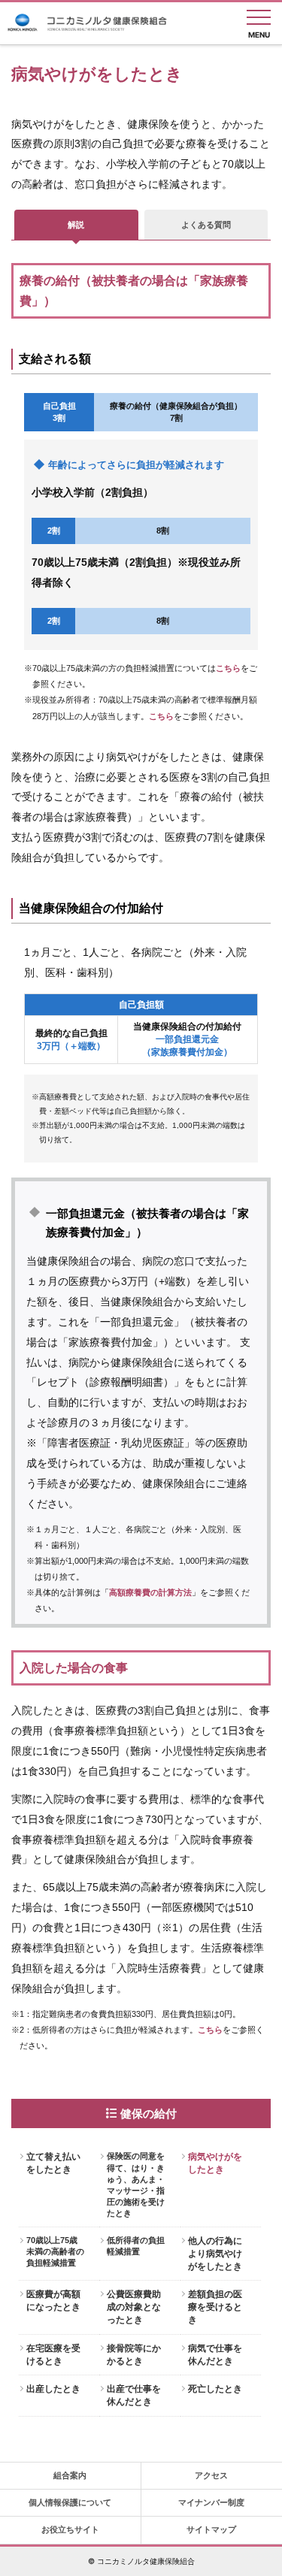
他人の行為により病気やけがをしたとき (215, 2254)
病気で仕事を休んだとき (215, 2355)
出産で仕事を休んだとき (134, 2395)
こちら (228, 668)
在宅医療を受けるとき (53, 2355)
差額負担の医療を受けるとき (215, 2307)
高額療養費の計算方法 (150, 1592)
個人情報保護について (70, 2502)
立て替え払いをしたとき (53, 2163)
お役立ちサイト (70, 2529)
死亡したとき (215, 2389)
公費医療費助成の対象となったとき (134, 2307)
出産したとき (53, 2389)
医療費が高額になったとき (53, 2301)
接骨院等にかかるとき (134, 2355)
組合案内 (70, 2475)
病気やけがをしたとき (215, 2163)
